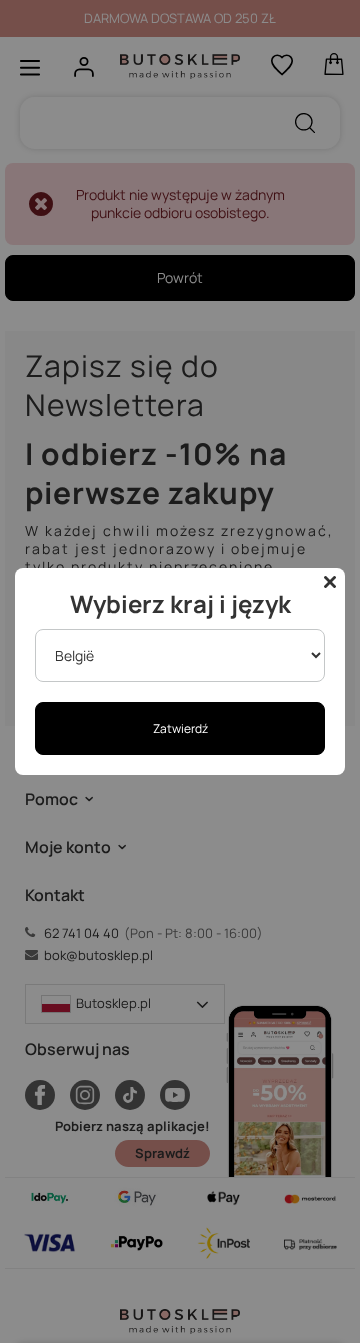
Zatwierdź (180, 728)
